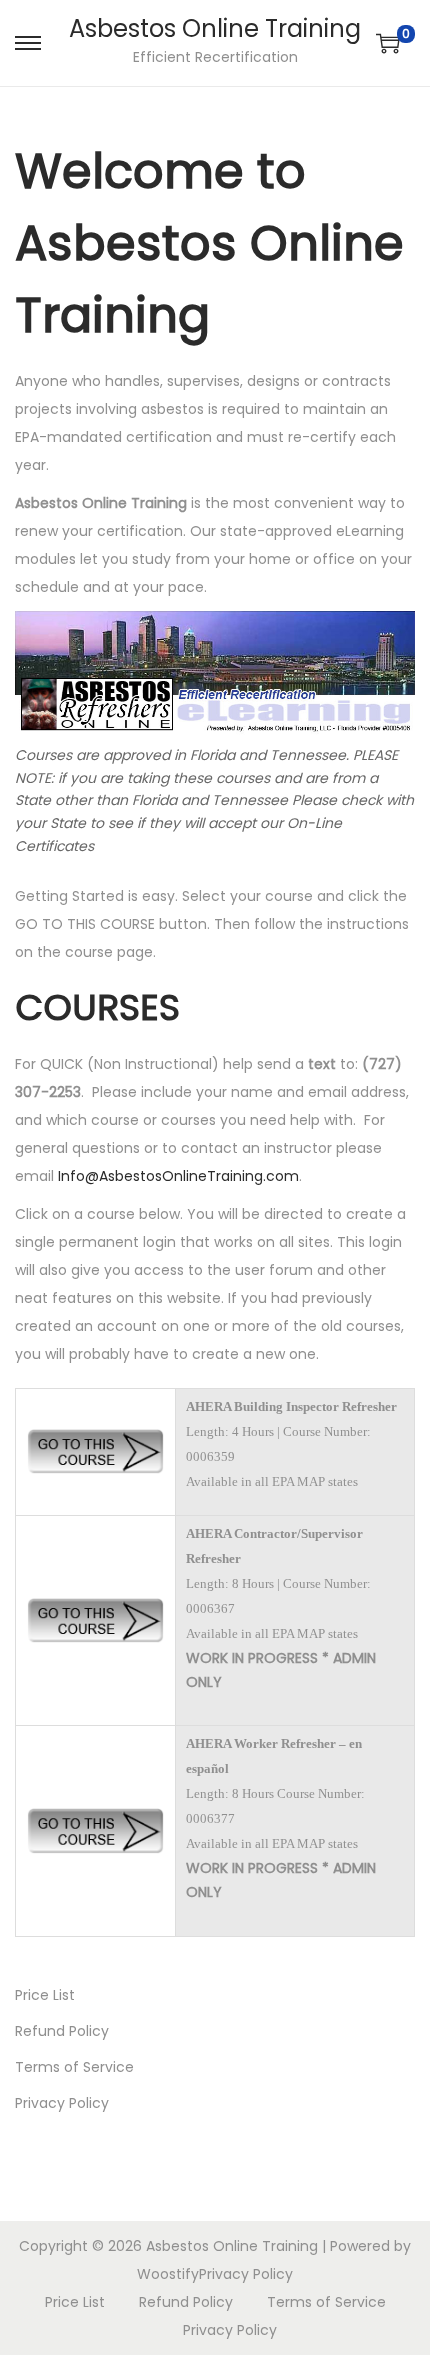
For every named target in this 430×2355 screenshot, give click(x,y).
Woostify (168, 2274)
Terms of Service (74, 2067)
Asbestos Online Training (215, 28)
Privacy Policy (62, 2103)
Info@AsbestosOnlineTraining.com (178, 1176)
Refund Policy (62, 2031)
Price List (45, 1995)
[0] (388, 43)
